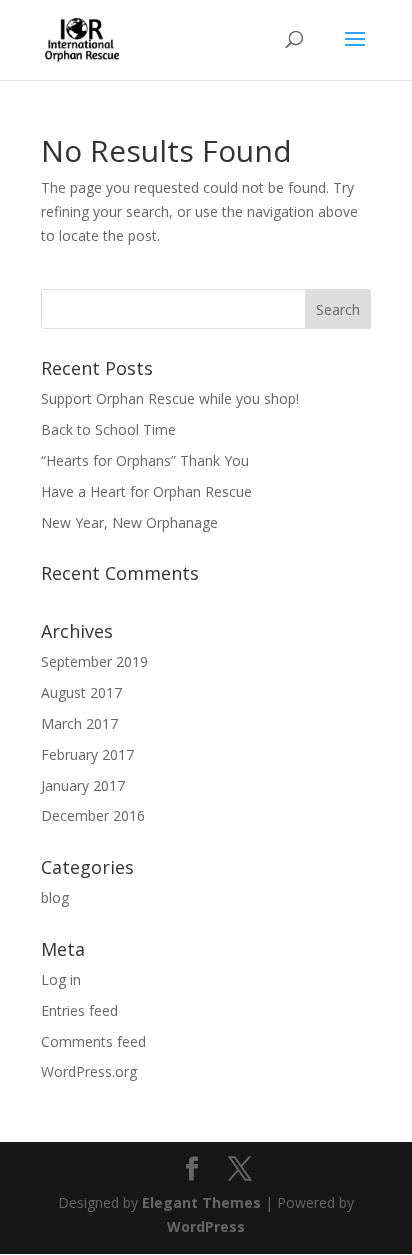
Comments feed (93, 1041)
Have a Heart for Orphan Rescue (146, 491)
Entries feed (79, 1010)
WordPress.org (89, 1071)
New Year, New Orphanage (129, 522)
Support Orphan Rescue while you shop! (170, 398)
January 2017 (83, 785)
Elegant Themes (201, 1202)
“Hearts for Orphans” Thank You (145, 460)
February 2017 (87, 754)
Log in (61, 979)
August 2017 (81, 692)
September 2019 (94, 661)
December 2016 (93, 815)
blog (55, 897)
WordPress (206, 1226)
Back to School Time (108, 429)
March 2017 (79, 723)
